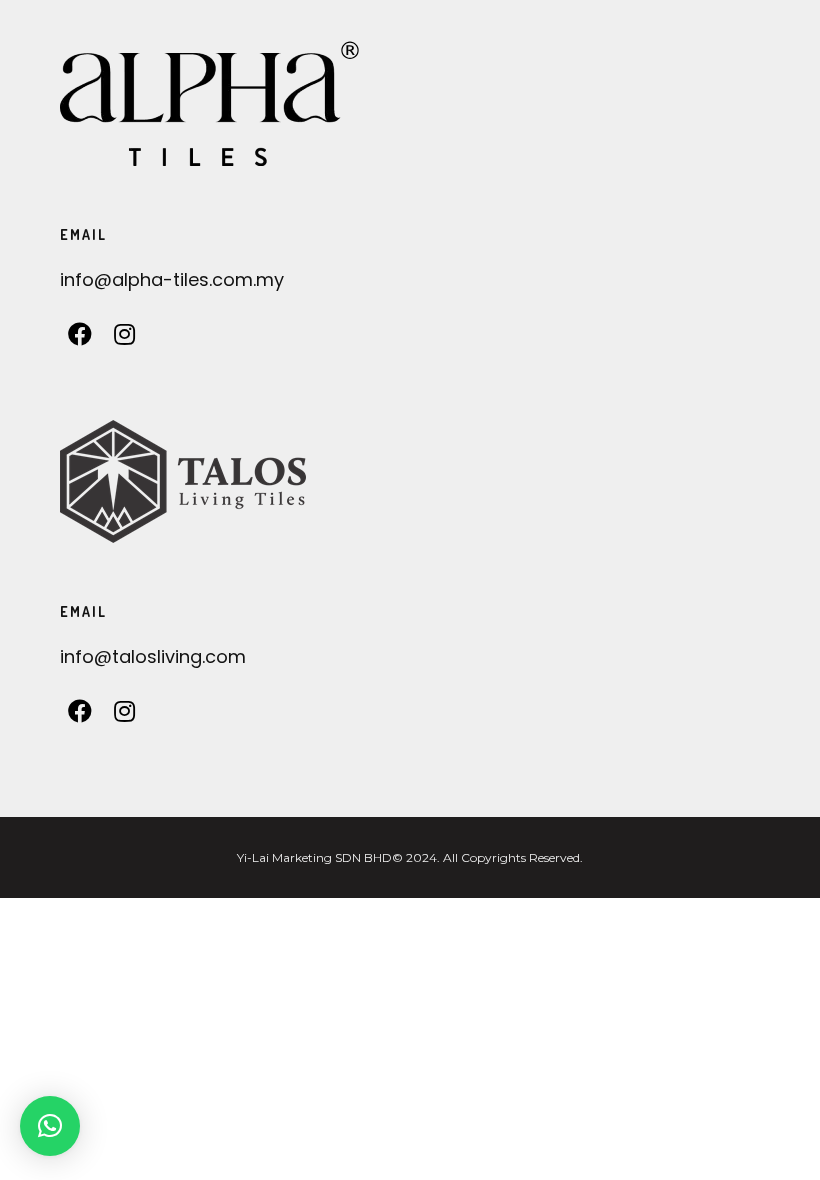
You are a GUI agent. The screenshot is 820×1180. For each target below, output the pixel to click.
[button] (50, 1126)
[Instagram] (125, 339)
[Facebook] (80, 339)
